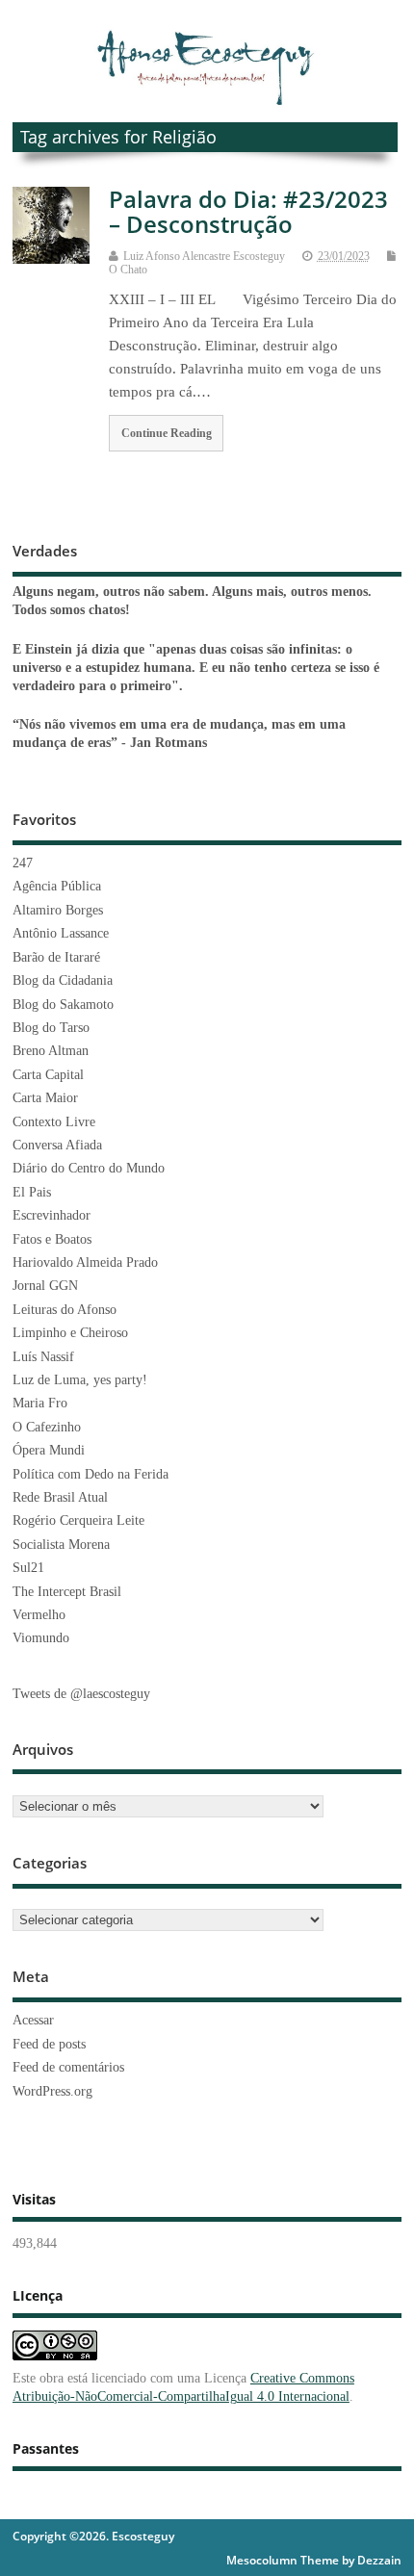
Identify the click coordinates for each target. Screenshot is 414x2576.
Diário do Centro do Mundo (89, 1168)
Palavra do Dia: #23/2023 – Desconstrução (248, 211)
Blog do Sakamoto (63, 1005)
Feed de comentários (68, 2067)
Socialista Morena (61, 1545)
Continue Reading (167, 433)
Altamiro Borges (58, 910)
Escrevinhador (52, 1215)
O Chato (128, 270)
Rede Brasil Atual (60, 1497)
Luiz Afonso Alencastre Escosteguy (204, 256)
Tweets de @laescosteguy (81, 1694)
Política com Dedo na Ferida (91, 1474)
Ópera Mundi (49, 1450)
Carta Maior (45, 1098)
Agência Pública (57, 886)
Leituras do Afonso (65, 1310)
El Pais (32, 1192)
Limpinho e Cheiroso (70, 1333)
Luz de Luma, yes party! (80, 1380)
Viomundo (41, 1638)
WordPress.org (52, 2091)
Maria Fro (40, 1403)
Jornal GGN (45, 1286)
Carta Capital (48, 1075)
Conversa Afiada (57, 1145)
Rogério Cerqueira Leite (78, 1520)
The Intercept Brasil (67, 1592)
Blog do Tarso (51, 1028)
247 (23, 863)
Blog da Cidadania (63, 980)
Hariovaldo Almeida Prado (85, 1262)
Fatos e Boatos (52, 1239)
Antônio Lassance (61, 933)
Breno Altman (51, 1051)
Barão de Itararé (56, 957)
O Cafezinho (47, 1427)
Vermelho (39, 1615)
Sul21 (28, 1568)
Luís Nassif (43, 1357)
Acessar (33, 2020)
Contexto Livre (54, 1122)
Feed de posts (49, 2044)
